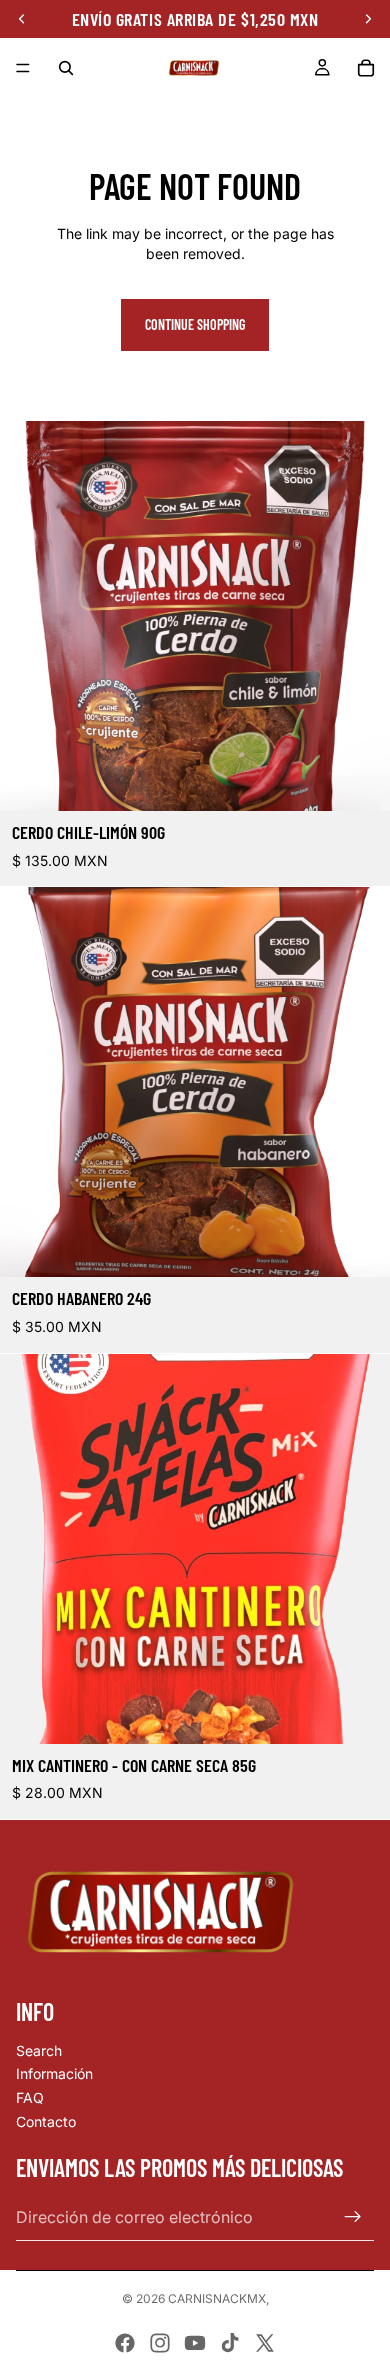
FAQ (30, 2097)
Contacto (46, 2121)
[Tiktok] (230, 2343)
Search (39, 2050)
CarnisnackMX (217, 2298)
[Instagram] (160, 2343)
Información (54, 2073)
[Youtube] (195, 2343)
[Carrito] (366, 68)
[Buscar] (66, 68)
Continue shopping (195, 324)
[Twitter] (265, 2343)
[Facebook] (125, 2343)
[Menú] (23, 68)
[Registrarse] (353, 2217)
